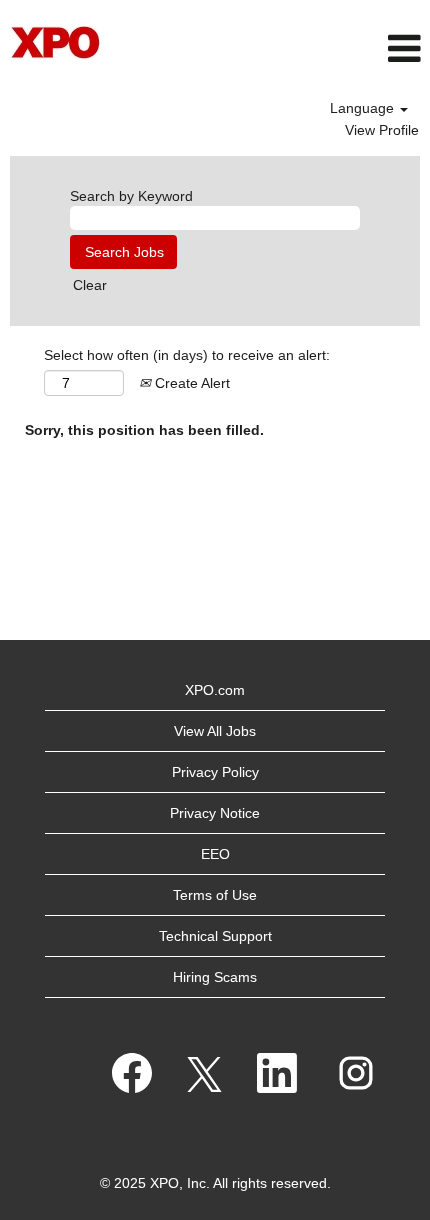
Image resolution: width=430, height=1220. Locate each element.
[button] (286, 48)
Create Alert (190, 383)
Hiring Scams (215, 977)
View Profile (382, 130)
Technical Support (215, 936)
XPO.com (215, 690)
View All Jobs (215, 731)
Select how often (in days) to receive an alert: (187, 355)
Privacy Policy (215, 772)
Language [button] (364, 108)
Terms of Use (215, 895)
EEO (215, 854)
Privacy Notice (215, 813)
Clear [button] (90, 285)
